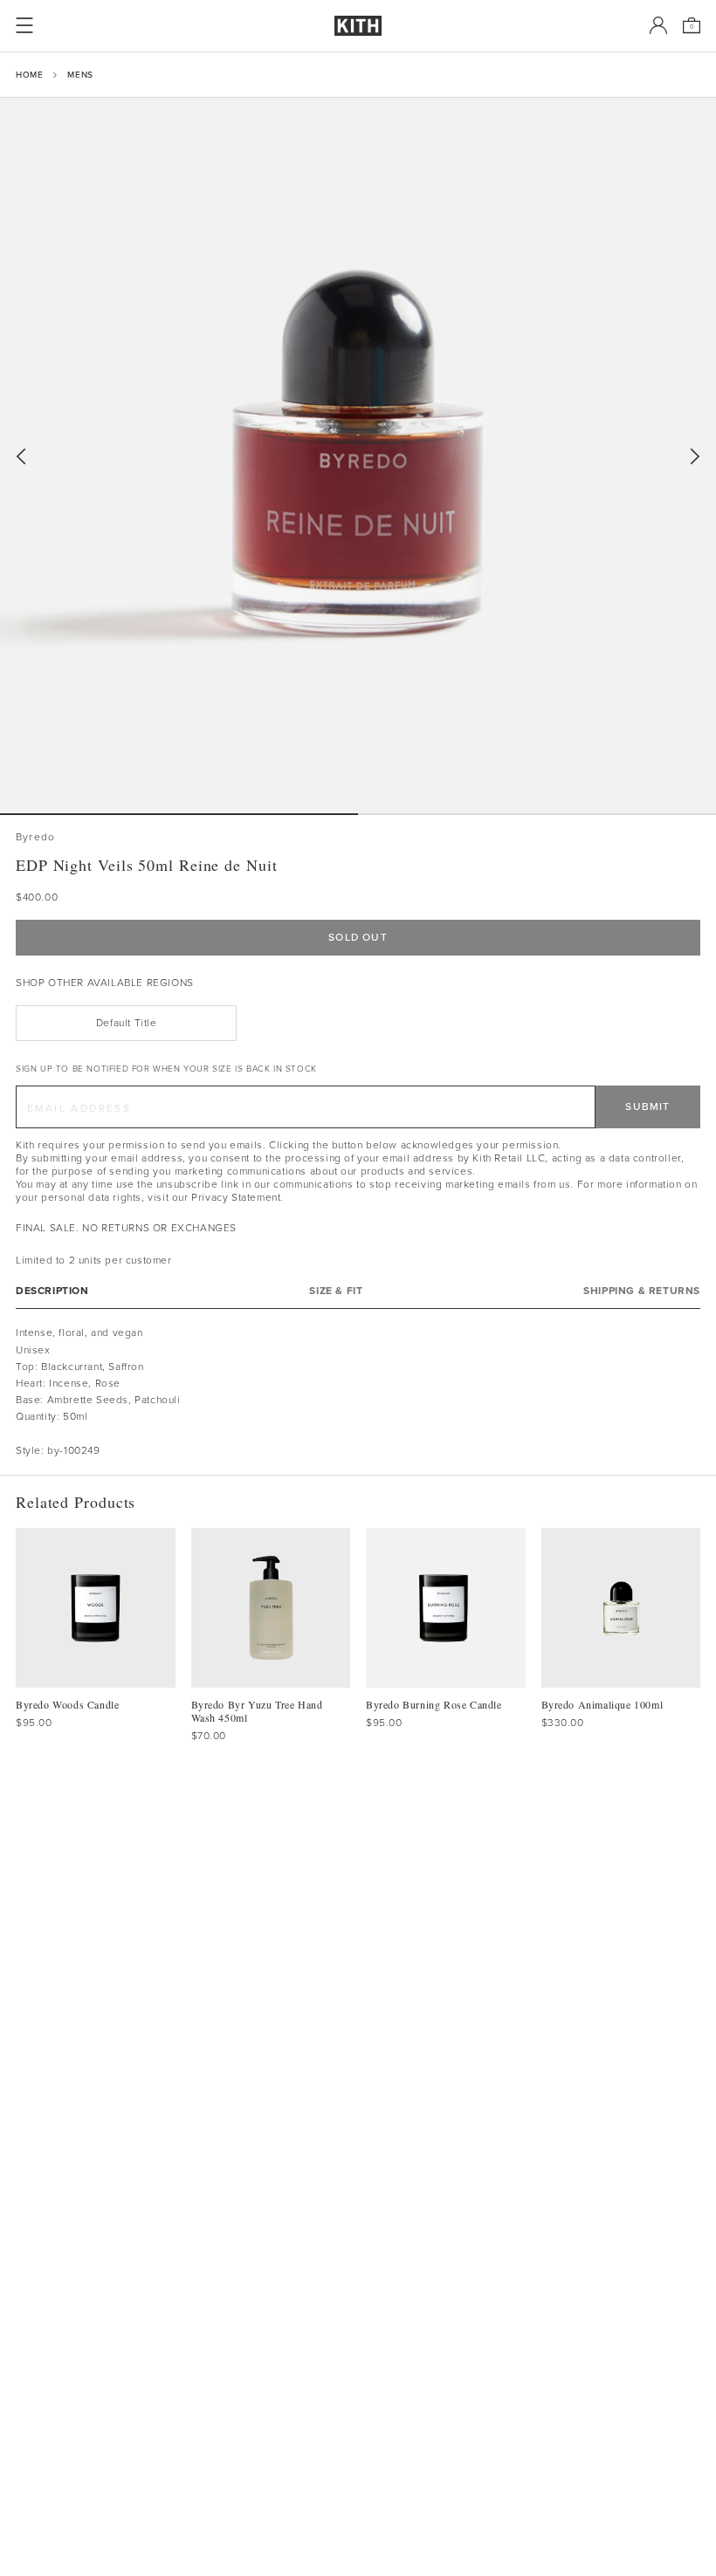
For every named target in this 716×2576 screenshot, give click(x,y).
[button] (537, 814)
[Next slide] (695, 457)
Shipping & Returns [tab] (642, 1291)
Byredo (35, 837)
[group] (358, 456)
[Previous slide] (21, 457)
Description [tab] (52, 1291)
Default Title (127, 1023)
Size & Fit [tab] (336, 1291)
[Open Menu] (24, 25)
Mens (80, 75)
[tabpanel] (358, 1392)
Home (29, 75)
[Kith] (358, 26)
